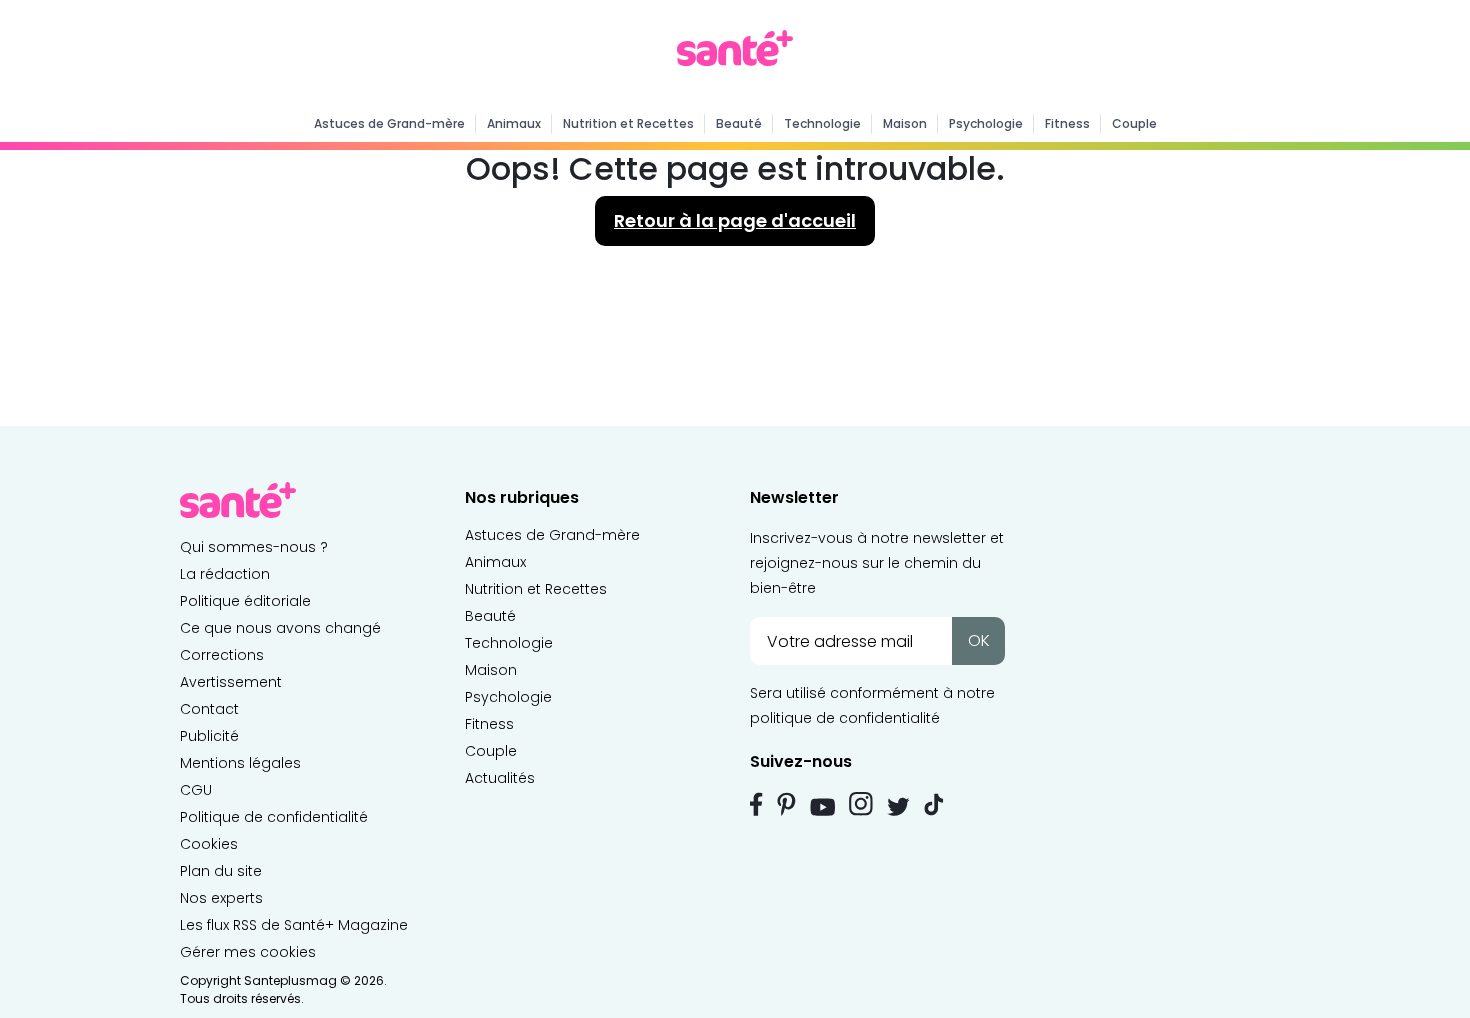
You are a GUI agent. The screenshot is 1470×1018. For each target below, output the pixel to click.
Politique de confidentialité (274, 817)
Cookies (209, 844)
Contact (209, 709)
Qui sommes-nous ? (254, 547)
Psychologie (986, 123)
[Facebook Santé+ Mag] (756, 804)
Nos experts (221, 898)
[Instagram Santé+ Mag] (861, 804)
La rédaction (225, 574)
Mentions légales (240, 763)
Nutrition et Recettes (628, 123)
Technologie (822, 123)
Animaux (514, 123)
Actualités (500, 778)
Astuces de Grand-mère (389, 123)
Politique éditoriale (245, 601)
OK (979, 640)
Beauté (739, 123)
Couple (1134, 123)
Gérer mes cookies (248, 952)
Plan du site (221, 871)
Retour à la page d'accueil (735, 220)
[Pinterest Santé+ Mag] (786, 804)
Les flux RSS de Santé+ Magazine (294, 925)
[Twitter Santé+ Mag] (898, 806)
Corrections (222, 655)
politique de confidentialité (845, 718)
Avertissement (231, 682)
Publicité (209, 736)
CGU (196, 790)
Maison (905, 123)
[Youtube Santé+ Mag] (822, 807)
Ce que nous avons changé (280, 628)
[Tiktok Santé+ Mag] (934, 803)
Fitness (1067, 123)
